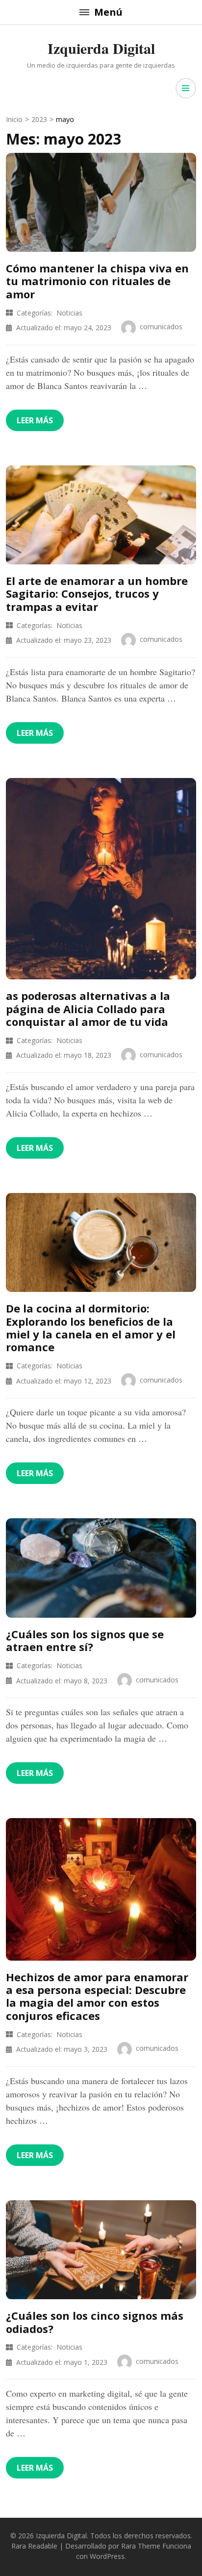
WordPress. (108, 2556)
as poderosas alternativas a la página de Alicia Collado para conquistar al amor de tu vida (88, 1009)
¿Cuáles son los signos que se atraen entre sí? (85, 1640)
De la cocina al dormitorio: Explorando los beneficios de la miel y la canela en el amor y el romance (91, 1327)
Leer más (35, 420)
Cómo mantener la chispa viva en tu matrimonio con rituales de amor (97, 281)
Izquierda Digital (101, 48)
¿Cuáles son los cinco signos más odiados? (95, 2322)
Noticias (69, 313)
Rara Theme (141, 2546)
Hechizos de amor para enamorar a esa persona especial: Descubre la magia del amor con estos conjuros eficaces (97, 1996)
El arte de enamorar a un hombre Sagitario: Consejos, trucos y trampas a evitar (97, 594)
